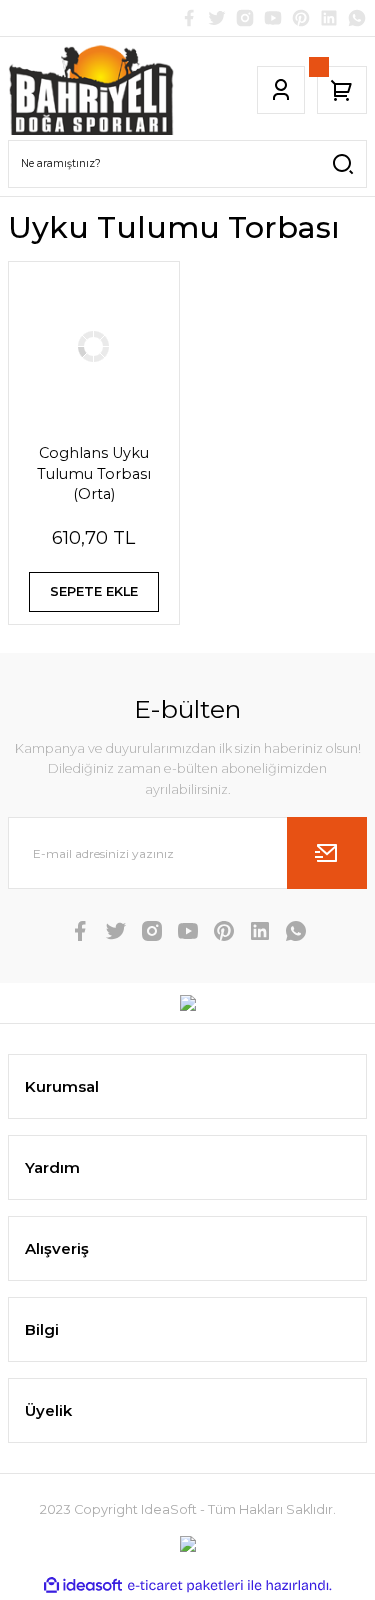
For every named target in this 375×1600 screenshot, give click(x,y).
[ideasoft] (83, 1586)
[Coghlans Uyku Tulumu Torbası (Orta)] (94, 347)
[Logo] (92, 90)
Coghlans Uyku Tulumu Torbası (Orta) (94, 473)
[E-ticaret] (185, 1585)
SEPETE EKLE (94, 591)
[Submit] (327, 853)
